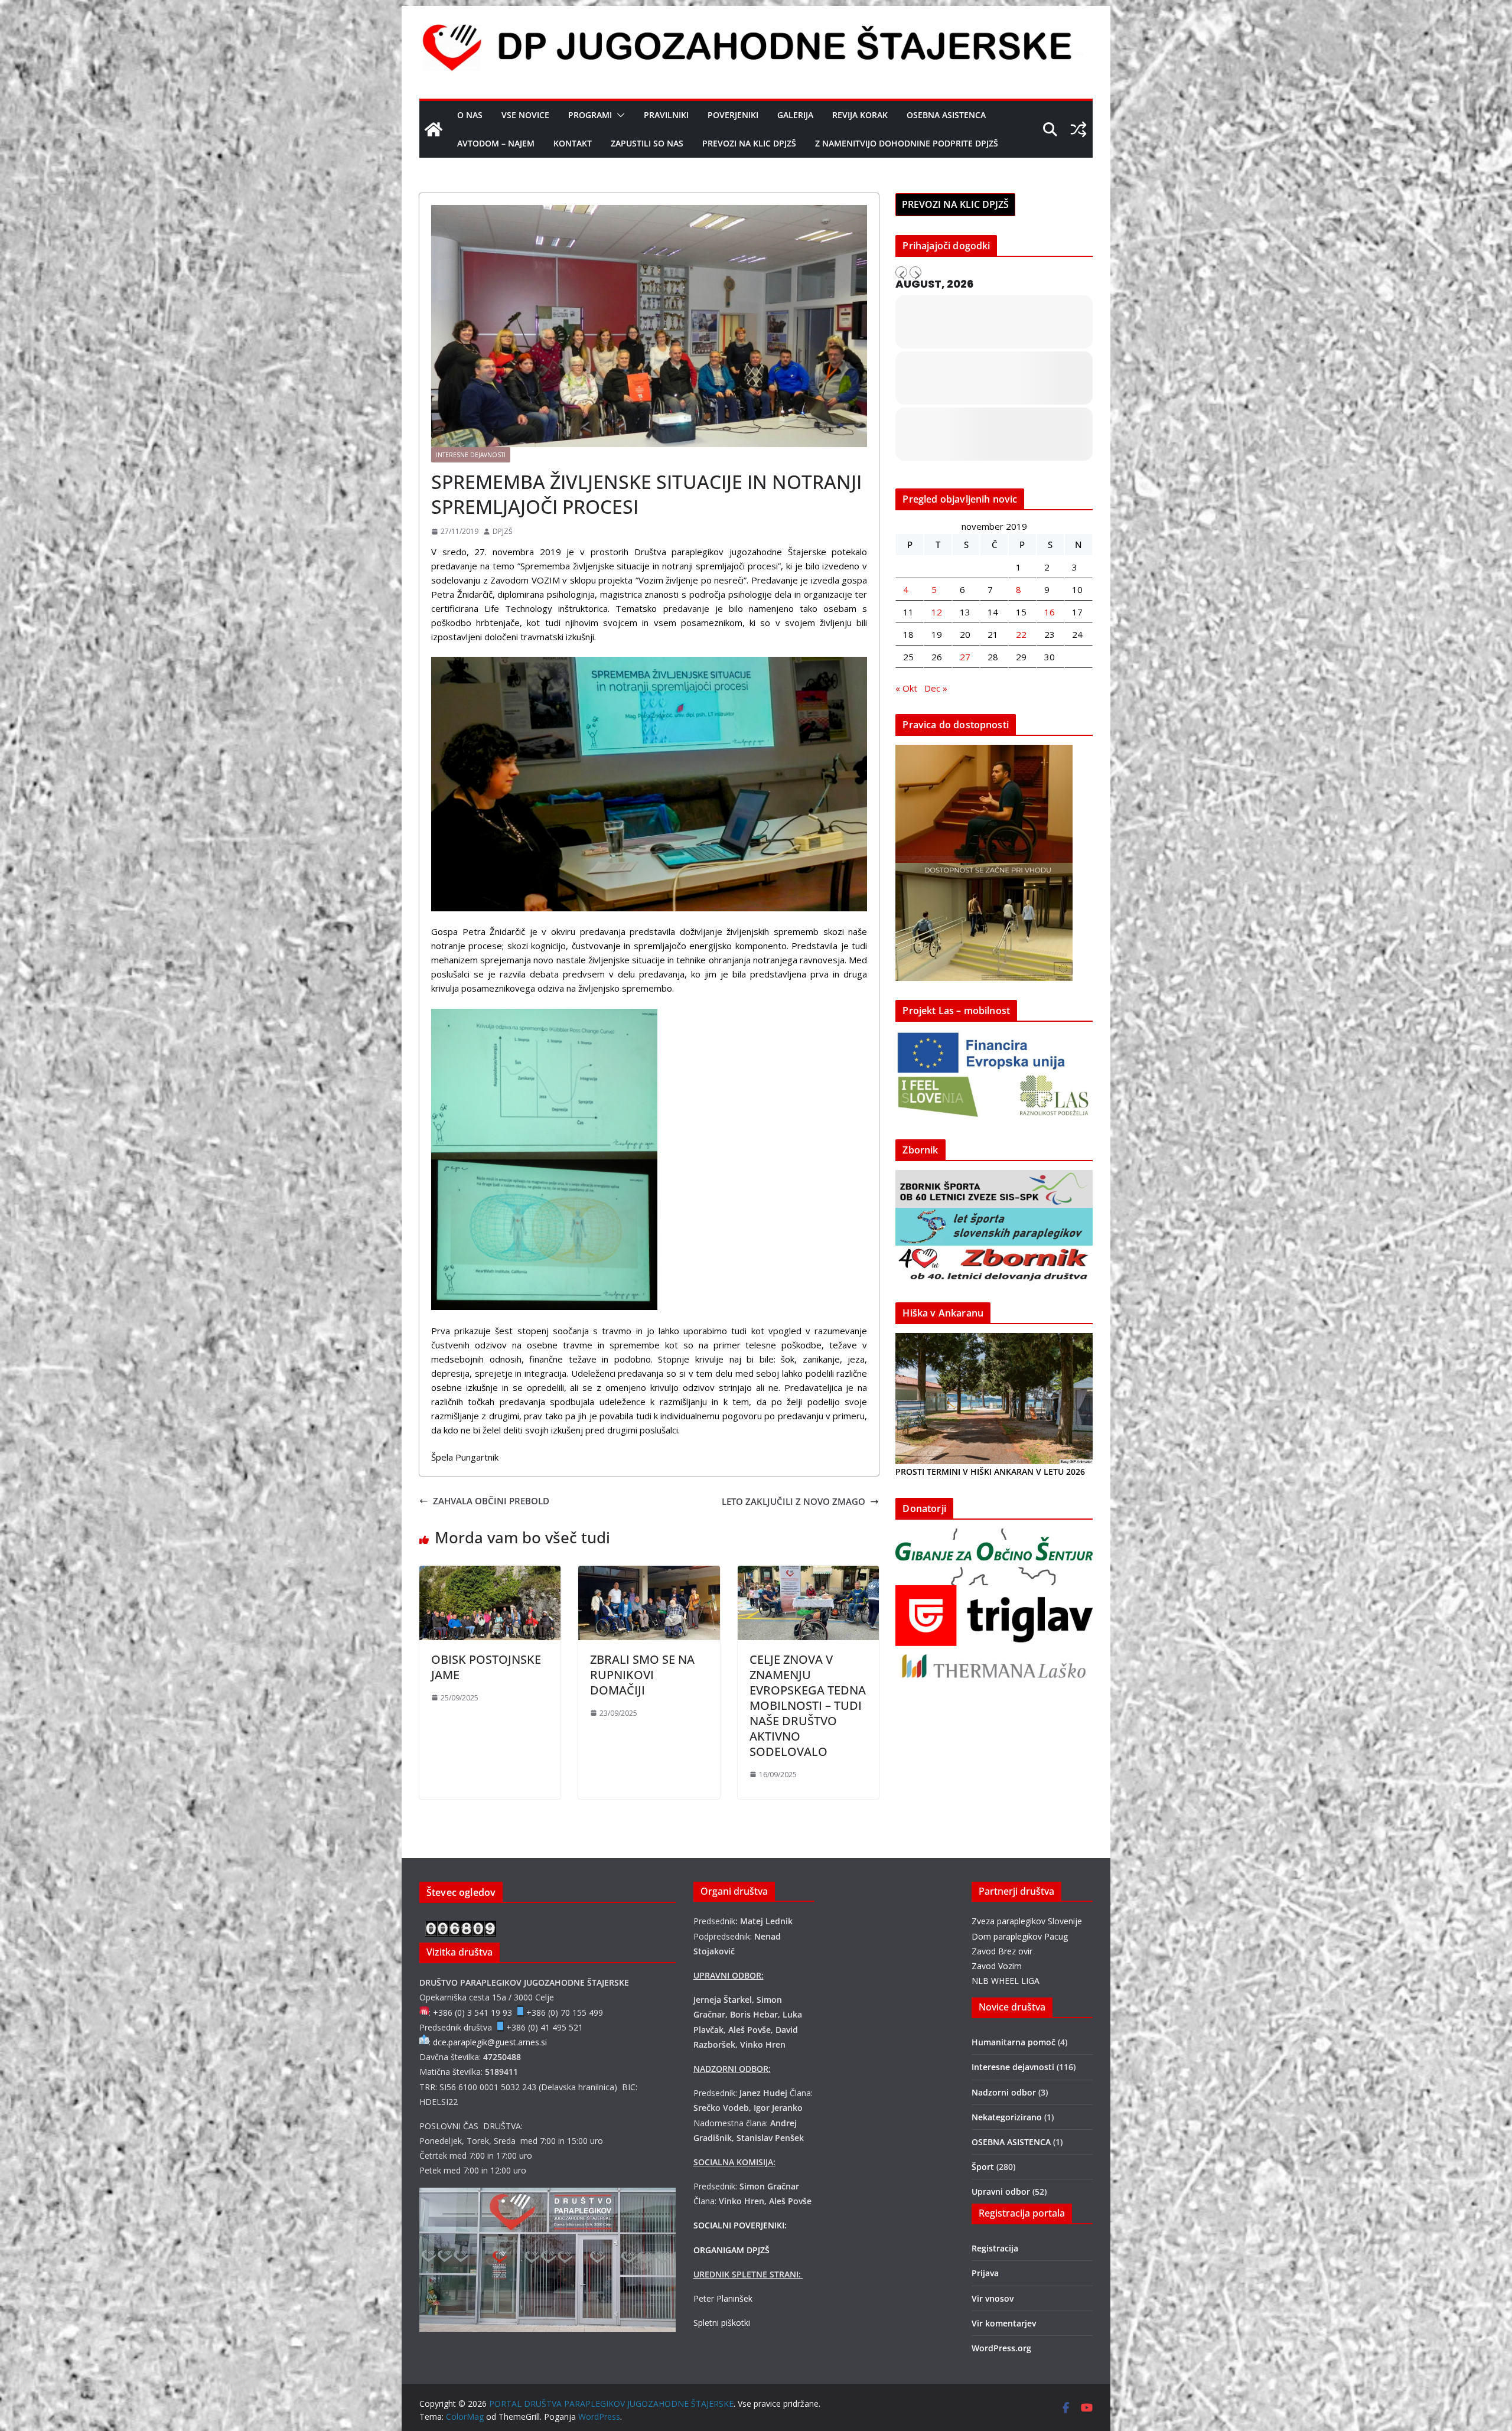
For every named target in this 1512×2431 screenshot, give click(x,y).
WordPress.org (1001, 2348)
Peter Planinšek (723, 2298)
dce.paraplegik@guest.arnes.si (490, 2042)
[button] (618, 115)
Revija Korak (860, 115)
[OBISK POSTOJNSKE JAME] (490, 1573)
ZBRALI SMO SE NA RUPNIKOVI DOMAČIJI (642, 1675)
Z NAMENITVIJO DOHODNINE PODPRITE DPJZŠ (907, 143)
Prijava (985, 2273)
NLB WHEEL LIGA (1006, 1981)
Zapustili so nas (647, 143)
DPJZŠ (503, 531)
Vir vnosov (993, 2298)
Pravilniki (666, 115)
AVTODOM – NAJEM (496, 143)
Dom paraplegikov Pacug (1020, 1936)
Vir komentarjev (1004, 2323)
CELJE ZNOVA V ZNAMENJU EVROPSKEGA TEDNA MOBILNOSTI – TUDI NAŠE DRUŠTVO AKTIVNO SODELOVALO (808, 1705)
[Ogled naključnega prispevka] (1078, 129)
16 (1050, 612)
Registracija (995, 2248)
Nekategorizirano (1007, 2117)
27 (965, 657)
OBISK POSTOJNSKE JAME (486, 1667)
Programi (590, 115)
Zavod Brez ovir (1002, 1951)
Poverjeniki (733, 115)
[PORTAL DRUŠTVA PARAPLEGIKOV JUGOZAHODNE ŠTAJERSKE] (434, 129)
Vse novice (525, 115)
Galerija (795, 115)
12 (937, 612)
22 (1021, 634)
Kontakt (573, 143)
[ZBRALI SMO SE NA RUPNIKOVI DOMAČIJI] (649, 1573)
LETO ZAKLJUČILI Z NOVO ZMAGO (794, 1501)
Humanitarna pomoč (1014, 2042)
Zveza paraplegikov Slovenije (1027, 1921)
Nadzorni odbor (1004, 2092)
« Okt (906, 688)
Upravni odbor (1001, 2192)
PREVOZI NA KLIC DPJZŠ (749, 143)
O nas (470, 115)
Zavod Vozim (997, 1966)
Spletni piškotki (722, 2323)
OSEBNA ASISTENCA (946, 115)
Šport (983, 2167)
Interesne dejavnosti (471, 455)
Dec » (936, 688)
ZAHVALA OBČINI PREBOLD (491, 1501)
